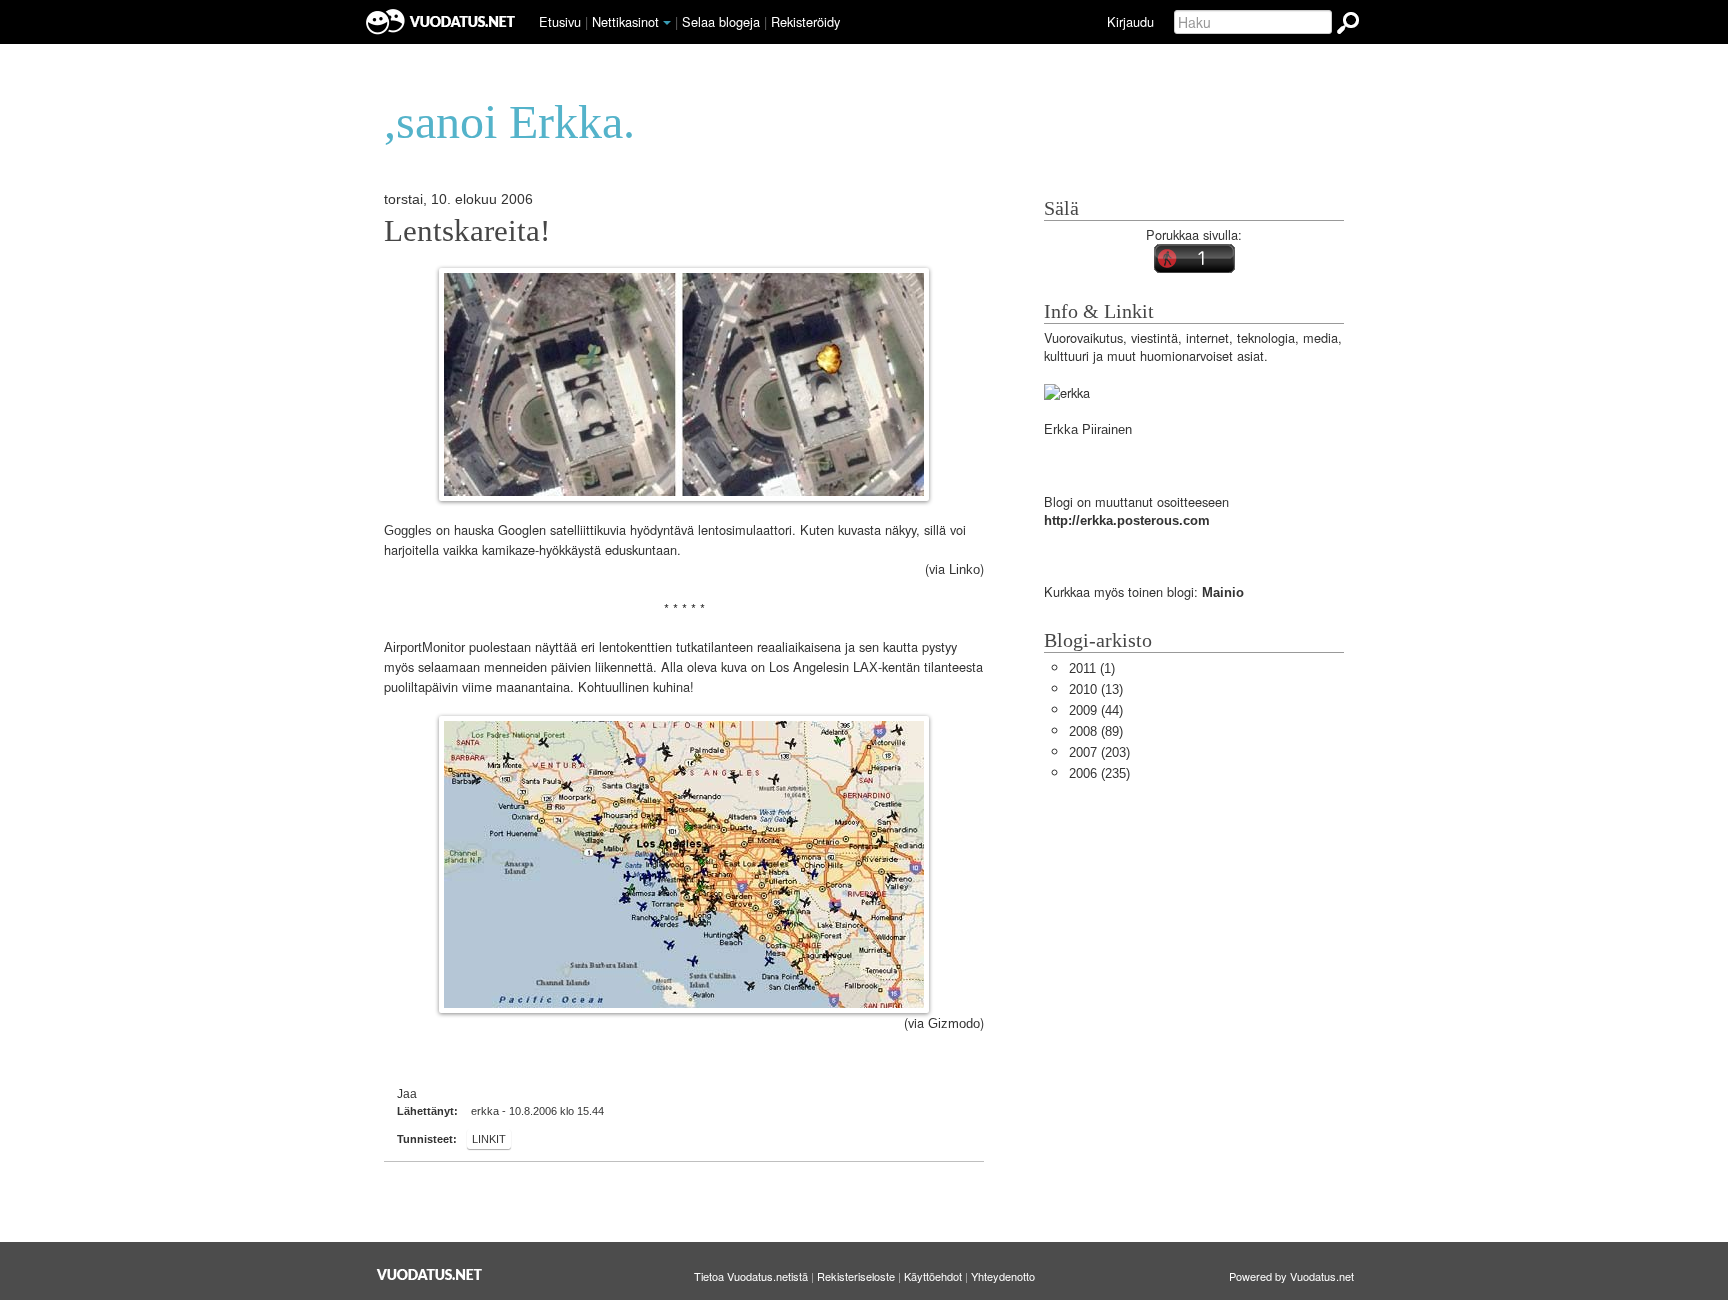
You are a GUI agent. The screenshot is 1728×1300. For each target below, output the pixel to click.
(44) (1096, 710)
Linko (964, 569)
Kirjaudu (1130, 21)
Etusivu (560, 21)
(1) (1092, 668)
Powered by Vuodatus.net (1291, 1276)
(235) (1099, 773)
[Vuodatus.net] (430, 1274)
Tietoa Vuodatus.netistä (751, 1276)
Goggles (408, 530)
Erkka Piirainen (1088, 429)
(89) (1096, 731)
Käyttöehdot (933, 1276)
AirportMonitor (424, 647)
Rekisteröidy (805, 21)
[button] (667, 23)
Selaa (721, 21)
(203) (1099, 752)
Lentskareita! (467, 231)
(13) (1096, 689)
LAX (865, 667)
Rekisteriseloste (856, 1276)
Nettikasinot (625, 21)
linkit (489, 1139)
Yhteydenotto (1003, 1276)
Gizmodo (954, 1023)
